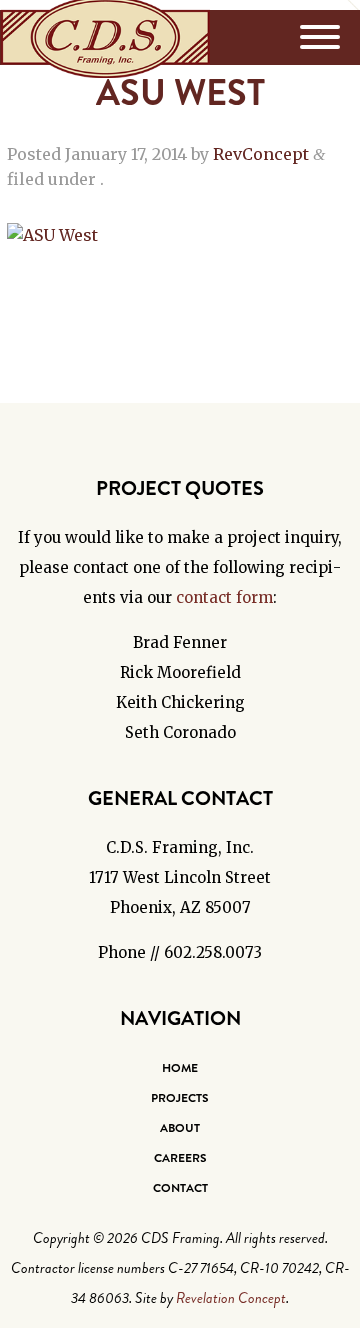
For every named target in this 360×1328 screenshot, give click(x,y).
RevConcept (261, 154)
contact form (224, 597)
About (180, 1128)
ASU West (180, 93)
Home (180, 1068)
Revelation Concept (231, 1298)
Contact (180, 1188)
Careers (180, 1158)
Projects (180, 1098)
